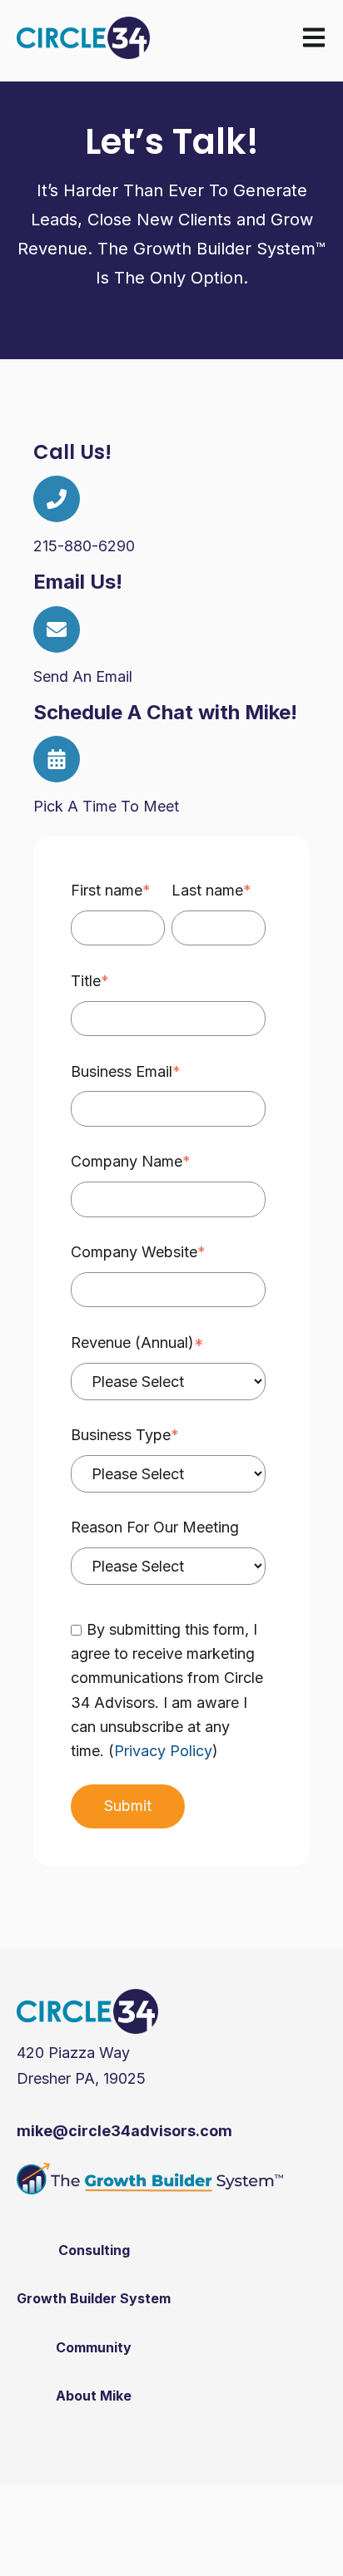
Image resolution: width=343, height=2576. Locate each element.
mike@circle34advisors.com (124, 2131)
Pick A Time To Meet (106, 806)
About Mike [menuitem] (94, 2396)
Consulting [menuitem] (94, 2250)
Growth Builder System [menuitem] (94, 2298)
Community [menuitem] (94, 2347)
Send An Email (83, 676)
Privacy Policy (163, 1751)
